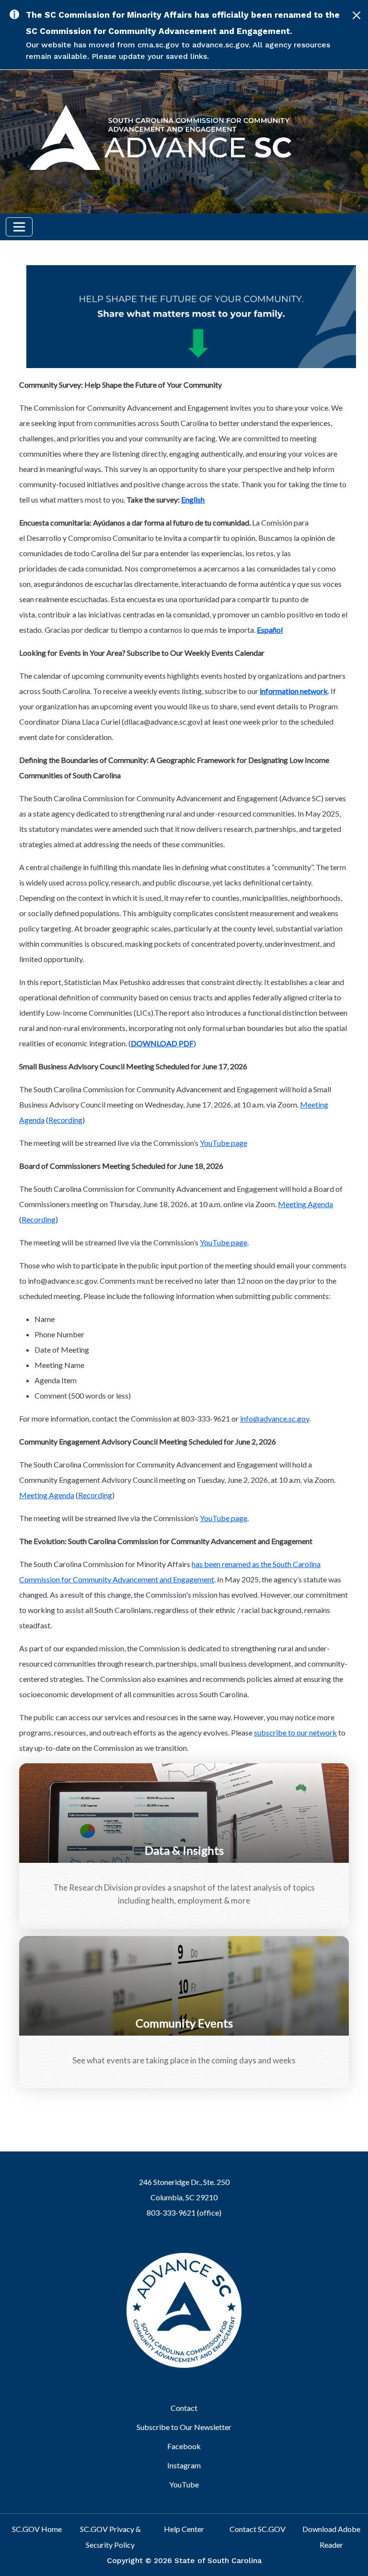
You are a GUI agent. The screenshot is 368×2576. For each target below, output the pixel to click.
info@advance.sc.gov (275, 1418)
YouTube (184, 2484)
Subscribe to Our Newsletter (184, 2427)
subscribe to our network (295, 1732)
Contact (184, 2408)
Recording (65, 1120)
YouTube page (224, 1143)
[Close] (356, 15)
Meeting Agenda (305, 1204)
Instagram (184, 2465)
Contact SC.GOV (258, 2529)
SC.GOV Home (37, 2529)
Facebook (184, 2446)
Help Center (184, 2529)
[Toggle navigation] (19, 227)
